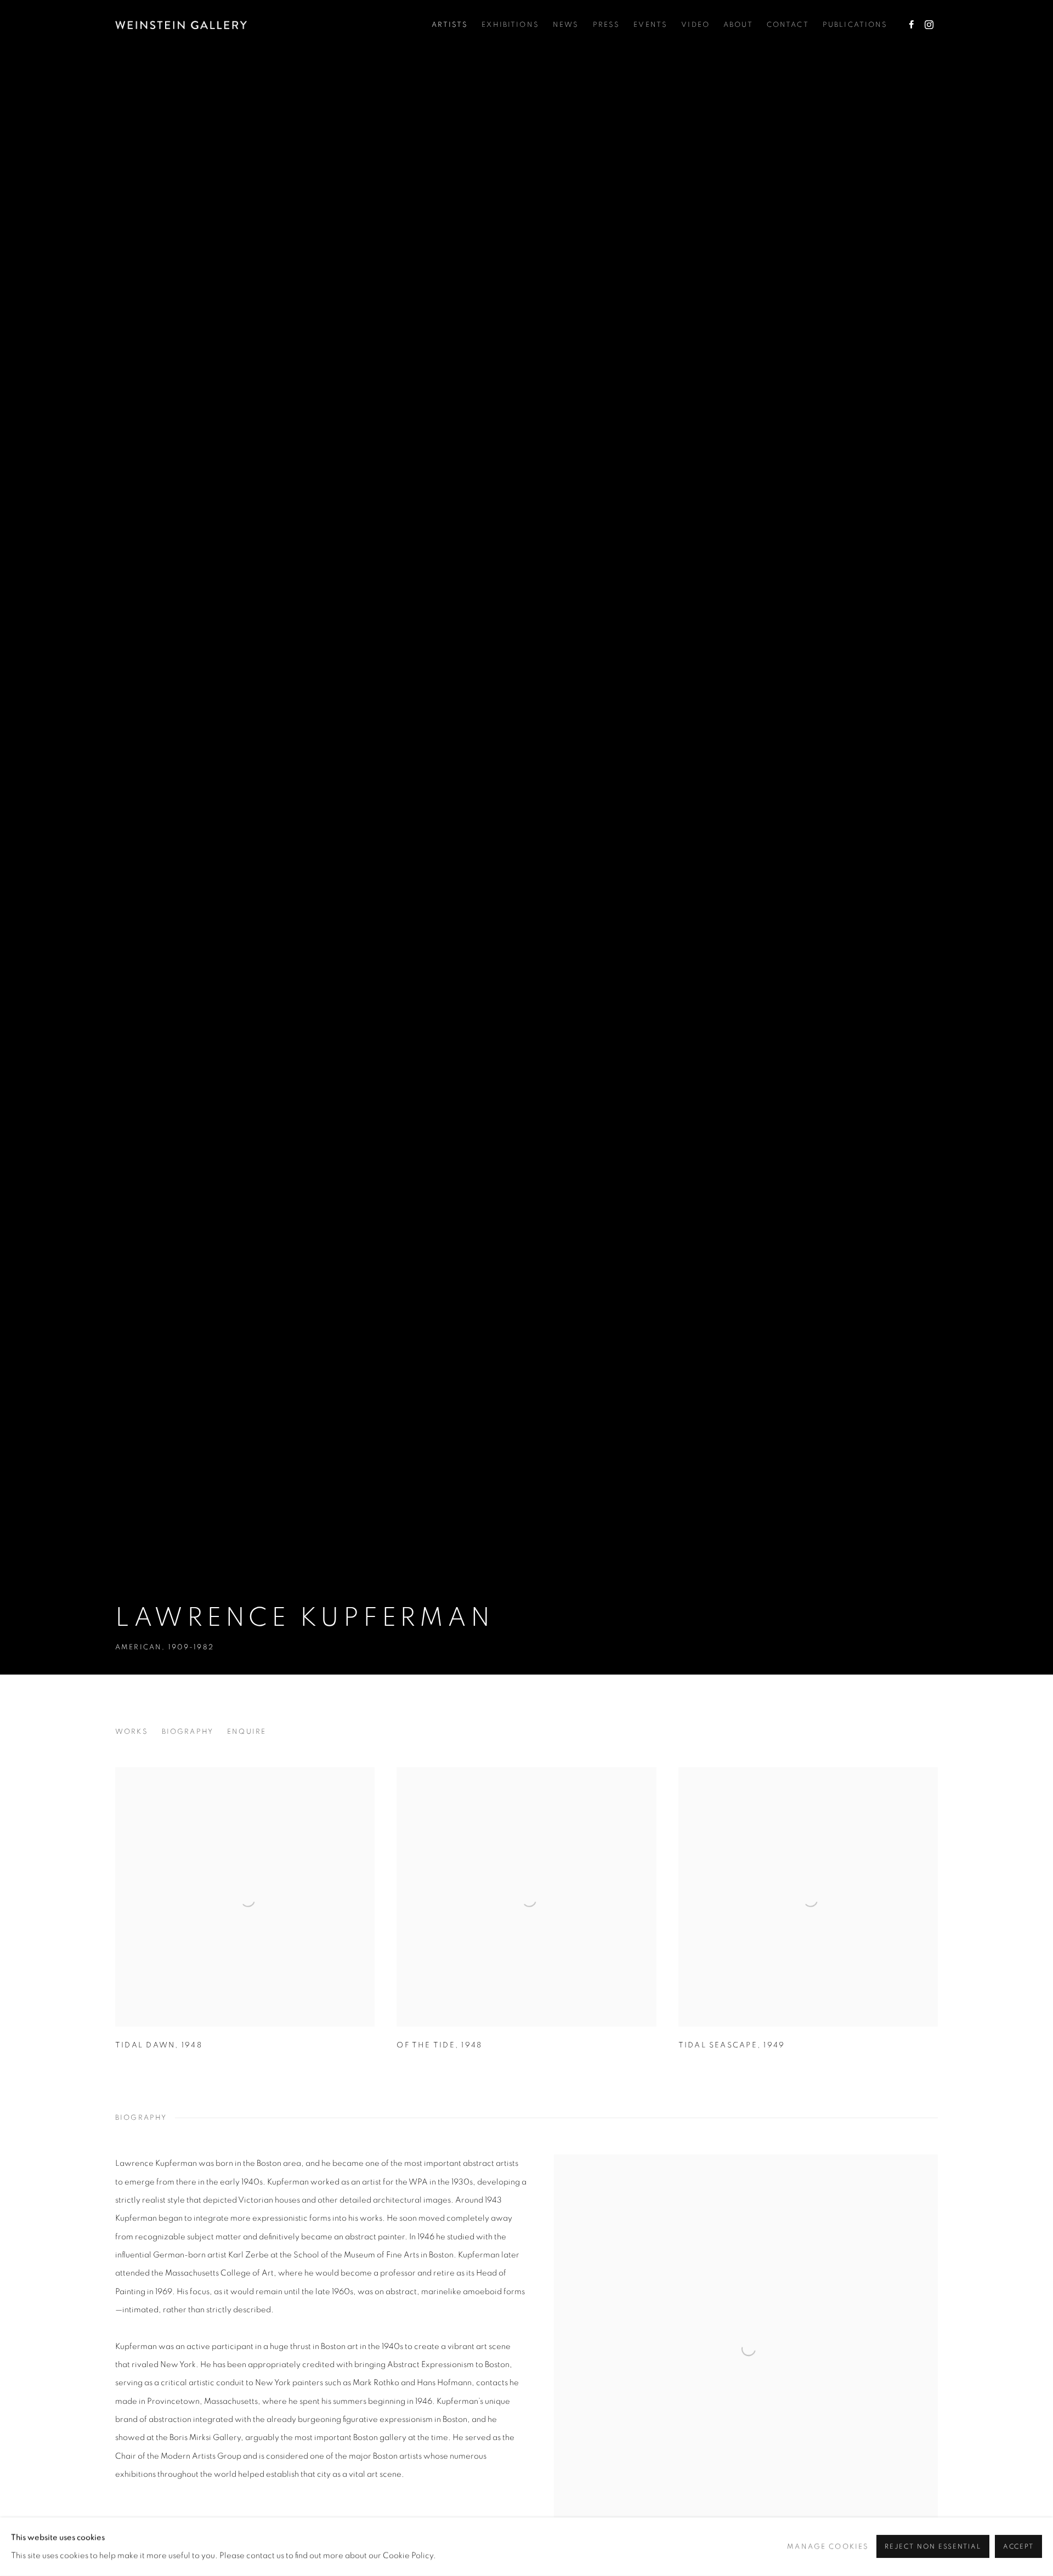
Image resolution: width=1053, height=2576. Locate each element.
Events (650, 25)
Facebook (912, 25)
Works (132, 1732)
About (738, 25)
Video (695, 25)
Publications (855, 25)
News (566, 25)
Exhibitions (510, 25)
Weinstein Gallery (181, 25)
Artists (450, 25)
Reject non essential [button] (933, 2547)
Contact (788, 25)
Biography (188, 1732)
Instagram (929, 25)
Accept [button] (1018, 2547)
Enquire (247, 1732)
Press (607, 25)
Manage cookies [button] (828, 2546)
